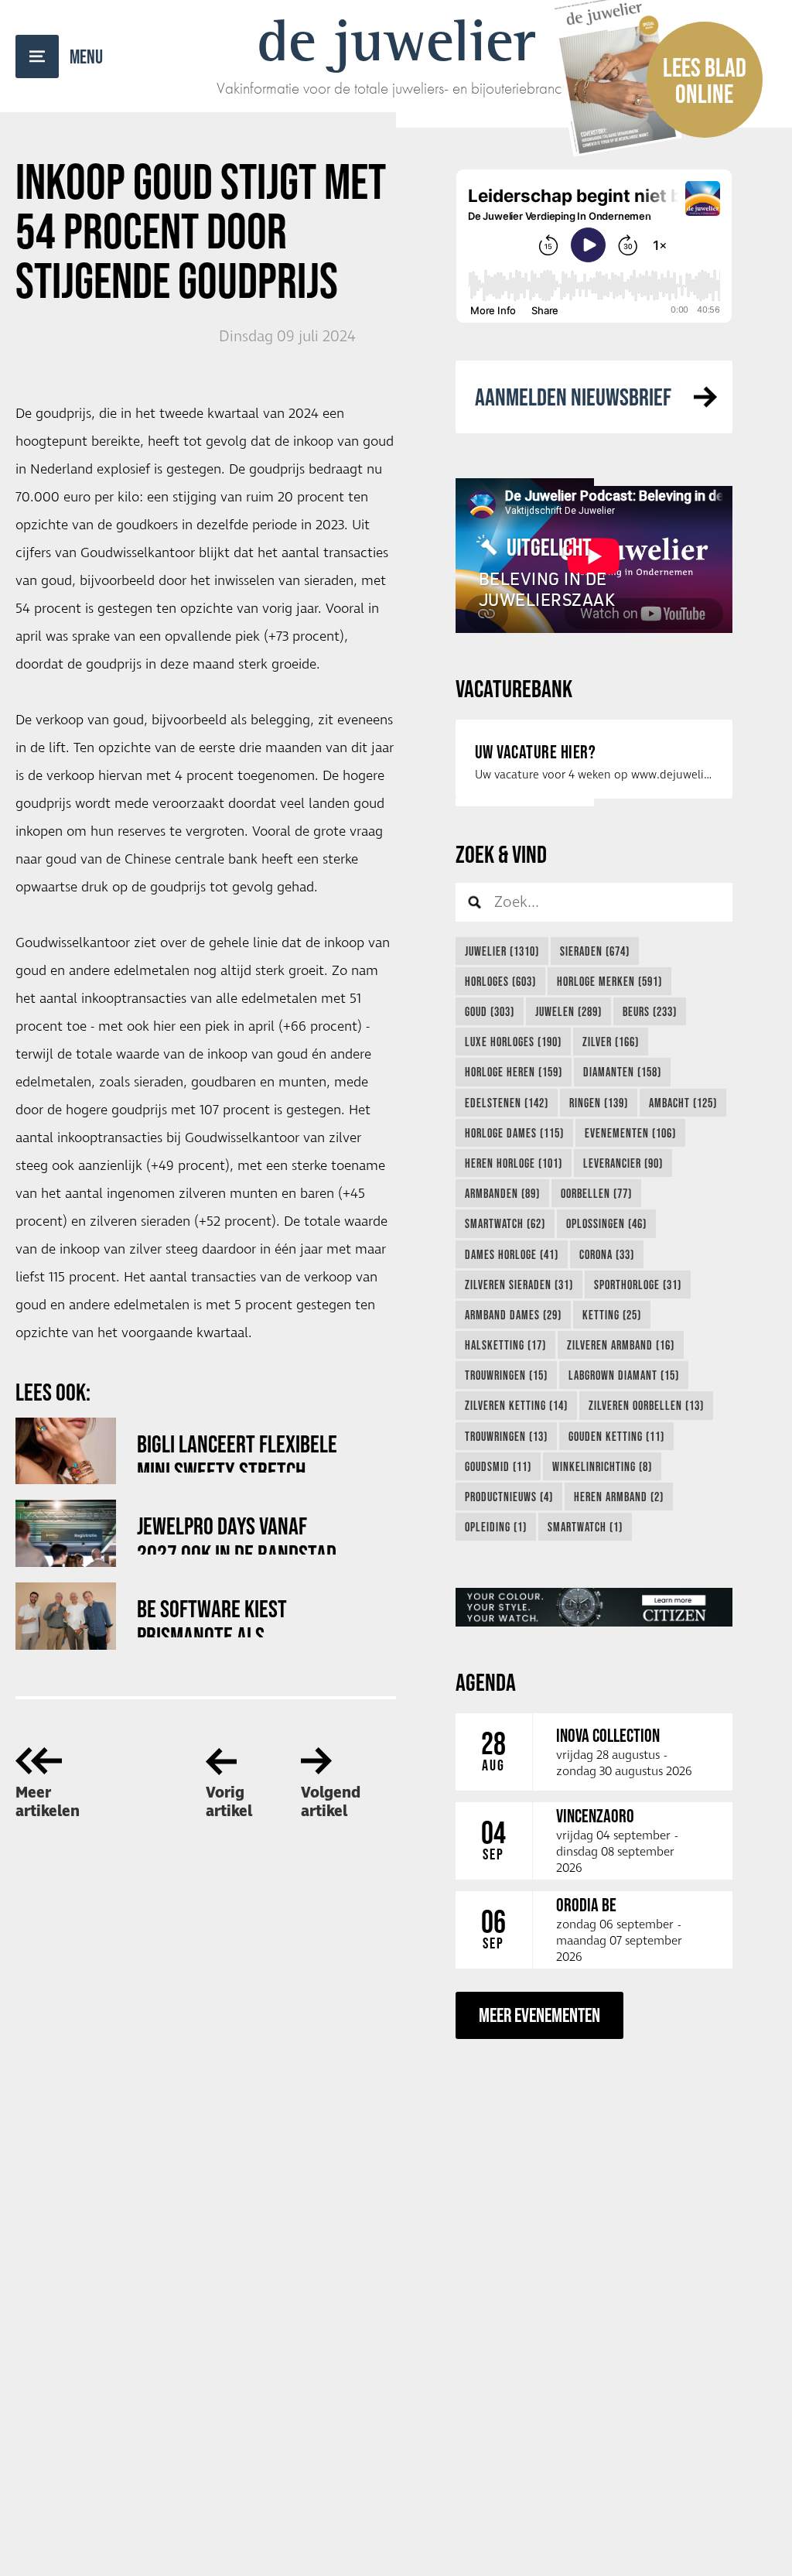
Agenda (486, 1682)
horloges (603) (500, 981)
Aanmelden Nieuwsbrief (573, 397)
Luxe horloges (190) (513, 1042)
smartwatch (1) (585, 1527)
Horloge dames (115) (514, 1133)
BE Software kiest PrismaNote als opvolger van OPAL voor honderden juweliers (234, 1616)
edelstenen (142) (507, 1103)
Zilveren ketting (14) (516, 1405)
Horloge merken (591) (609, 981)
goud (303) (490, 1011)
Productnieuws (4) (509, 1497)
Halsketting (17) (505, 1345)
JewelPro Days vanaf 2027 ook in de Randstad (237, 1533)
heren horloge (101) (514, 1163)
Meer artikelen (48, 1802)
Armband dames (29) (513, 1315)
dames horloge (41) (512, 1254)
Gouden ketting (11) (616, 1436)
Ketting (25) (612, 1315)
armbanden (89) (502, 1193)
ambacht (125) (683, 1103)
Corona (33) (607, 1254)
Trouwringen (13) (506, 1436)
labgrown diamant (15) (624, 1375)
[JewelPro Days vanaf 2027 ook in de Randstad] (66, 1533)
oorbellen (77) (596, 1193)
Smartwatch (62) (505, 1223)
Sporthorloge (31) (638, 1285)
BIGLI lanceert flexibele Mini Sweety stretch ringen (237, 1451)
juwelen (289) (568, 1011)
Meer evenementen (539, 2015)
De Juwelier (396, 40)
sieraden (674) (595, 951)
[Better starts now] (594, 1607)
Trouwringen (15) (506, 1375)
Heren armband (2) (619, 1497)
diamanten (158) (622, 1072)
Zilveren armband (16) (621, 1345)
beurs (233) (650, 1011)
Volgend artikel (331, 1802)
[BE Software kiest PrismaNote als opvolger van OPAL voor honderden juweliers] (66, 1616)
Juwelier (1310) (502, 951)
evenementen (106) (630, 1133)
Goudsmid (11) (498, 1466)
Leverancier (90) (623, 1163)
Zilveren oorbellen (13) (646, 1405)
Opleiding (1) (496, 1527)
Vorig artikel (229, 1802)
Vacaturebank (514, 688)
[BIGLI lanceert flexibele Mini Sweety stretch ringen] (66, 1451)
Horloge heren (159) (514, 1072)
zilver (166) (611, 1042)
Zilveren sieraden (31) (519, 1285)
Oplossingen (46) (606, 1223)
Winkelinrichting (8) (602, 1466)
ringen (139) (599, 1103)
